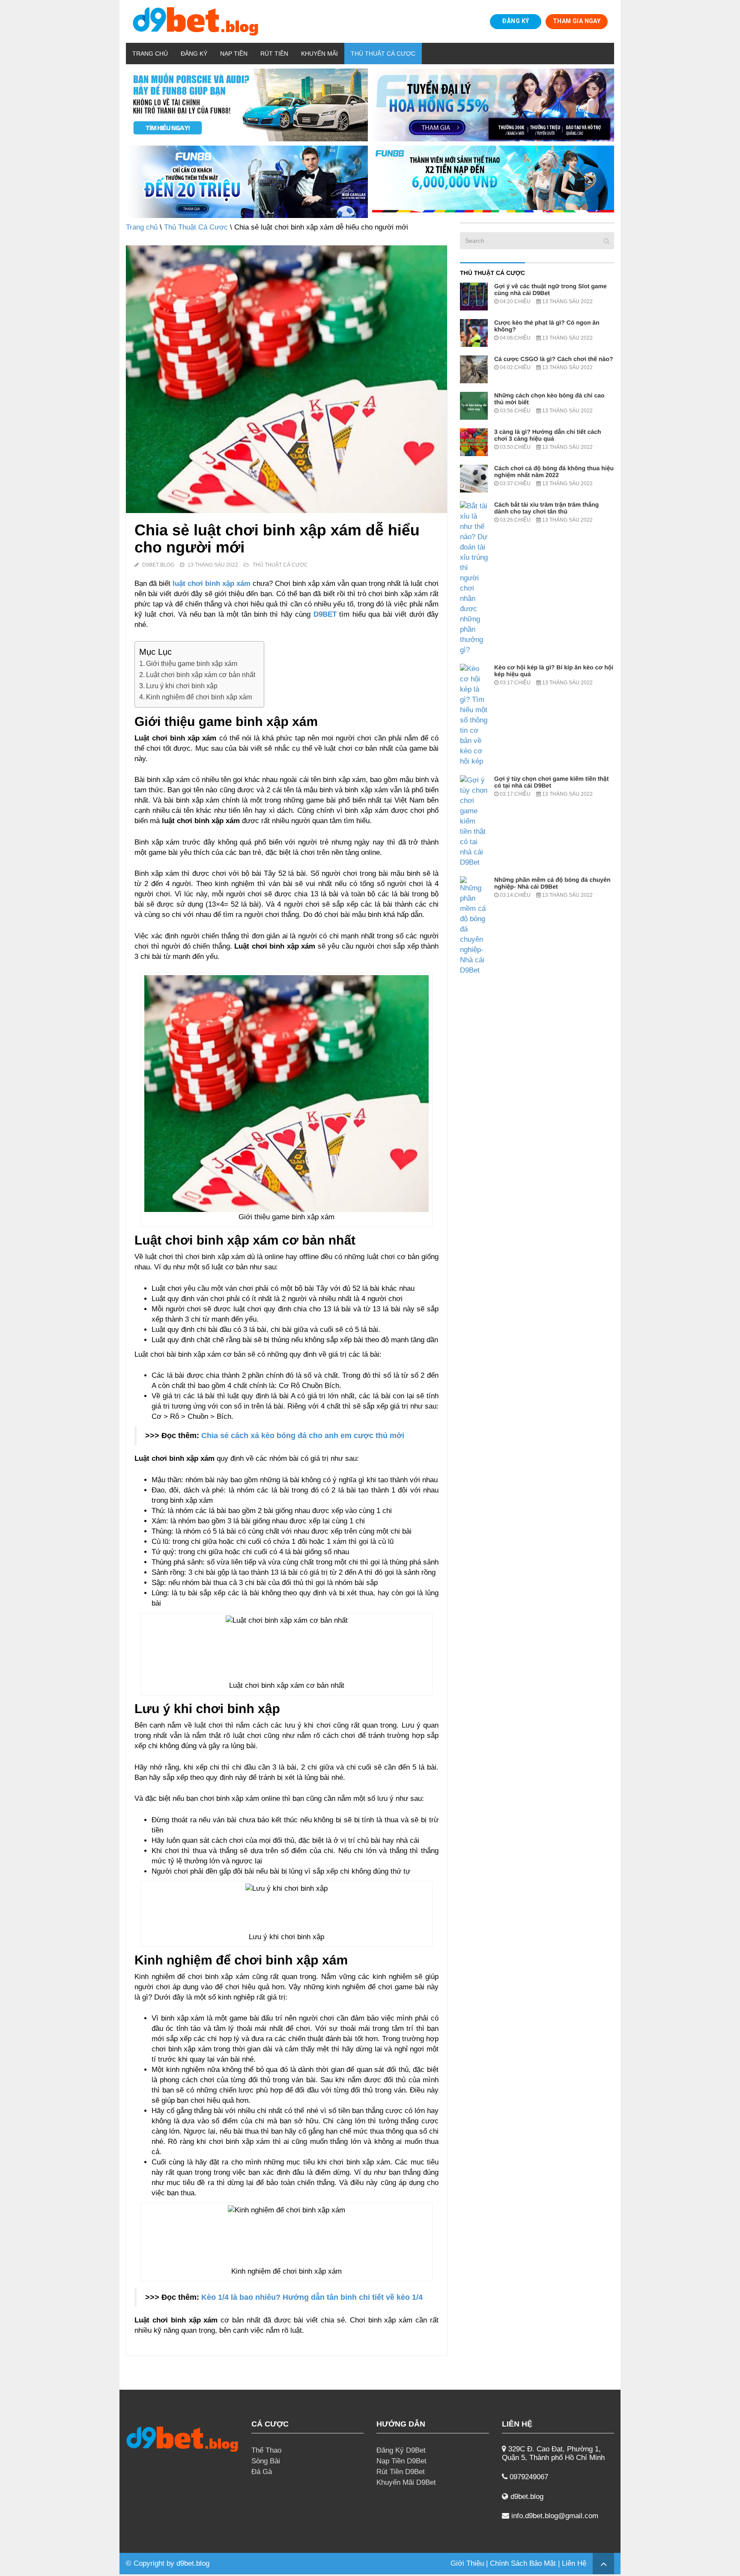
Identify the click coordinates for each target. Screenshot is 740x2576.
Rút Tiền (274, 54)
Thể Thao (266, 2450)
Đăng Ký (194, 54)
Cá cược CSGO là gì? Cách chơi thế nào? (554, 359)
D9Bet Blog (158, 565)
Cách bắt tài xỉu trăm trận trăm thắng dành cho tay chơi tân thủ (546, 508)
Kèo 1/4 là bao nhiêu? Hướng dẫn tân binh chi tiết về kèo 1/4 (312, 2297)
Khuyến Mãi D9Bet (406, 2482)
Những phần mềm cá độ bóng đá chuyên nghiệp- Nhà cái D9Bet (552, 883)
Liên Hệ (574, 2563)
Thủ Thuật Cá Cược (383, 54)
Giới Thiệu (467, 2563)
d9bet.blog (193, 2563)
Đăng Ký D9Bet (401, 2450)
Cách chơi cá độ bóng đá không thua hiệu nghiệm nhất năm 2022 (554, 472)
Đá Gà (262, 2472)
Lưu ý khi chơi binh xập (182, 686)
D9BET (325, 614)
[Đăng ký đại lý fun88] (247, 105)
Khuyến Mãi (319, 54)
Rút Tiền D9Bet (401, 2472)
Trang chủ (150, 54)
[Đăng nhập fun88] (493, 182)
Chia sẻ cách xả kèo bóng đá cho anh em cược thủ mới (303, 1436)
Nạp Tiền (234, 54)
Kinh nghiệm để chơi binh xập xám (199, 697)
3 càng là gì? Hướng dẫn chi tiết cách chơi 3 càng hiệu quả (548, 435)
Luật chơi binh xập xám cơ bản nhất (201, 675)
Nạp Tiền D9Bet (401, 2461)
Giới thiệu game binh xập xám (192, 663)
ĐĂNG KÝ (515, 21)
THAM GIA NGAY (577, 21)
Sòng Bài (266, 2461)
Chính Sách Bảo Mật (523, 2563)
